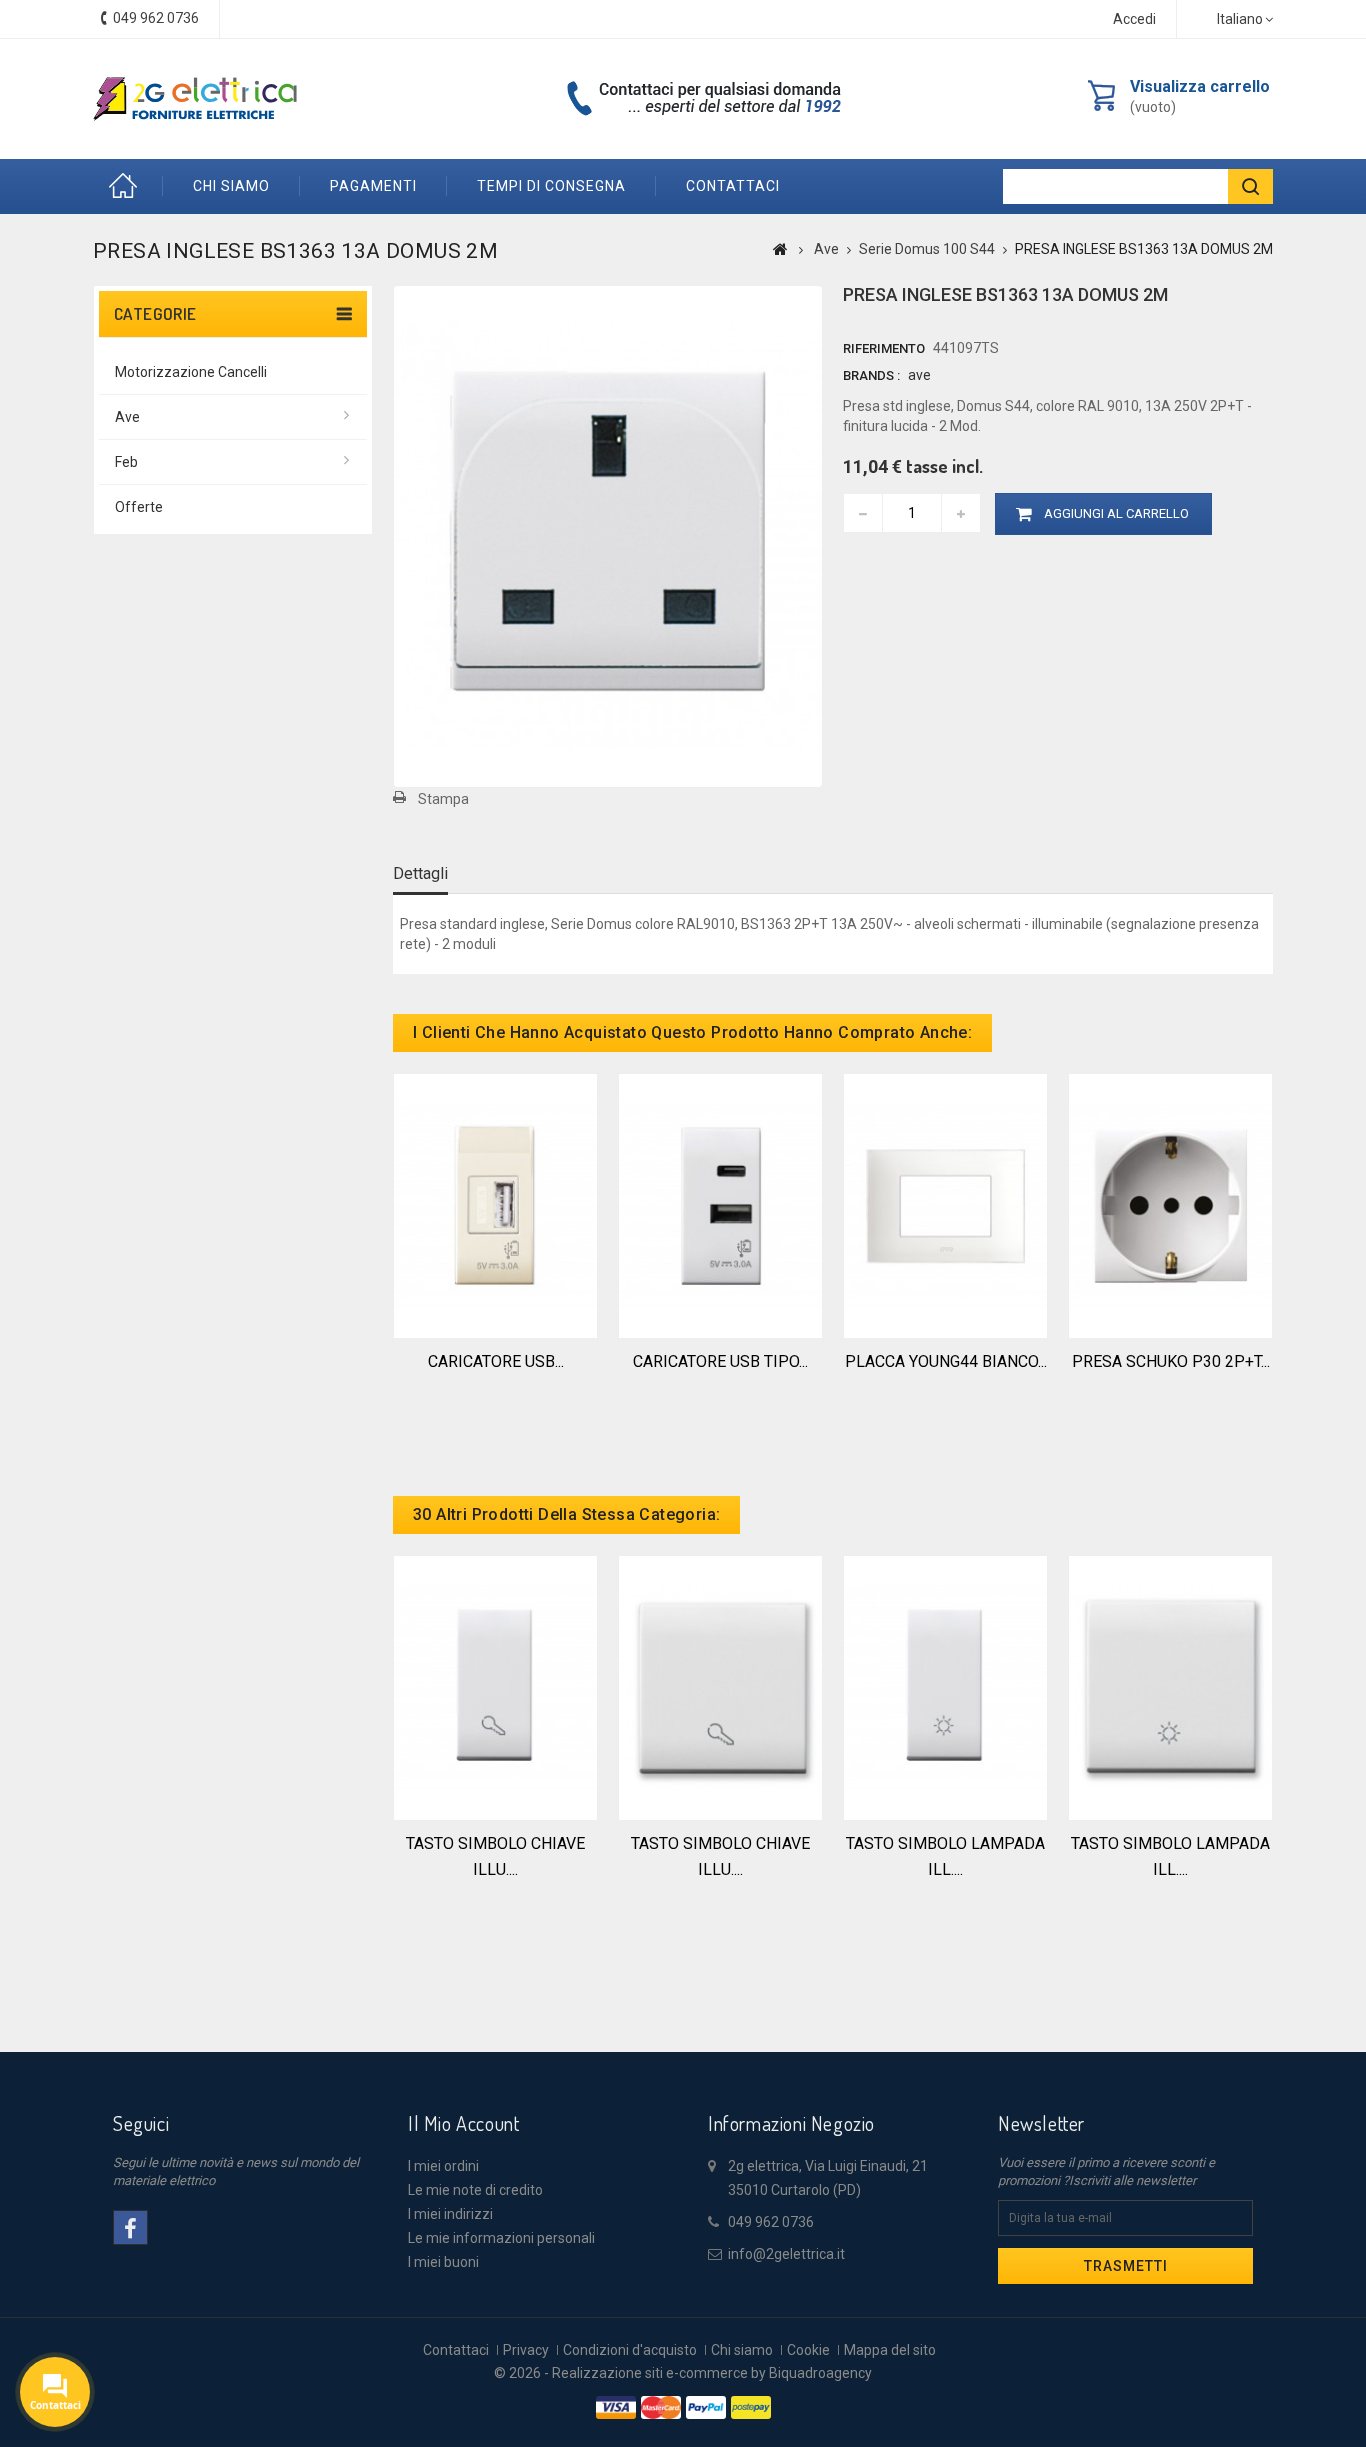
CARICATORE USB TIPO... (720, 1361)
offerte (139, 507)
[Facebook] (130, 2227)
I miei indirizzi (450, 2214)
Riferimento (884, 348)
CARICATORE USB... (496, 1361)
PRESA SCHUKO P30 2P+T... (1171, 1361)
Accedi (1134, 19)
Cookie (808, 2350)
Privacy (526, 2350)
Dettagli (420, 873)
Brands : (871, 375)
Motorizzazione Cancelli (191, 372)
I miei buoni (443, 2262)
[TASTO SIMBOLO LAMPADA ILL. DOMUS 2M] (1170, 1686)
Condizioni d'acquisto (630, 2350)
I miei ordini (443, 2166)
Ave (127, 417)
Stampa (443, 799)
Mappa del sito (890, 2350)
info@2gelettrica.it (786, 2254)
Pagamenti (373, 186)
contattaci (733, 186)
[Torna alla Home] (780, 249)
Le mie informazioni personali (501, 2238)
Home (128, 186)
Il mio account (463, 2123)
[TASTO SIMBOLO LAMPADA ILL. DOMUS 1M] (945, 1686)
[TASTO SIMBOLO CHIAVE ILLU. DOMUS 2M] (720, 1686)
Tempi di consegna (551, 186)
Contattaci (456, 2350)
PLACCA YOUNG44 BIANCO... (946, 1361)
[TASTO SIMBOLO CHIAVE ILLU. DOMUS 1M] (495, 1686)
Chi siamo (231, 186)
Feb (126, 462)
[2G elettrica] (195, 99)
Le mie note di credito (475, 2190)
